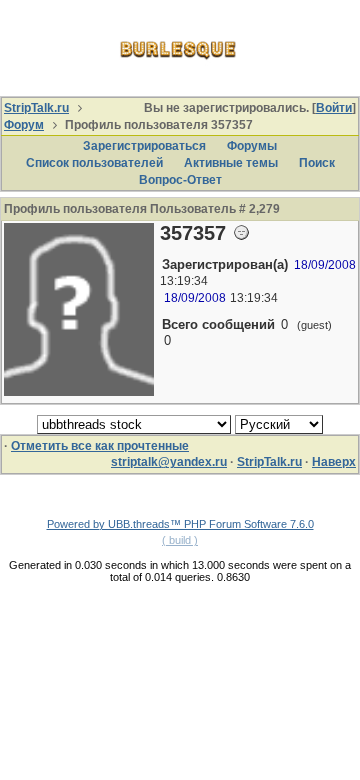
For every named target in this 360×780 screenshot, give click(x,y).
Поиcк (317, 163)
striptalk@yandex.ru (169, 462)
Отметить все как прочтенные (100, 446)
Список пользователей (94, 163)
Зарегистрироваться (144, 146)
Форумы (252, 146)
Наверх (334, 462)
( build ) (180, 540)
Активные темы (231, 163)
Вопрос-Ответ (180, 180)
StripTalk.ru (36, 108)
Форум (24, 125)
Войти (334, 108)
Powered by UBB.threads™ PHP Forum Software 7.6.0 (180, 524)
